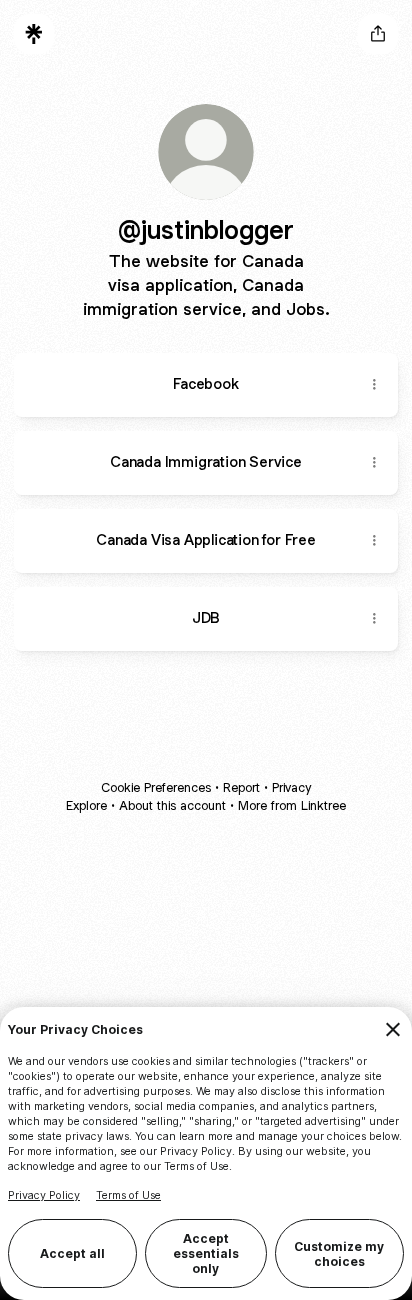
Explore (86, 805)
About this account (172, 805)
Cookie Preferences (156, 787)
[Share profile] (378, 34)
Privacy (291, 787)
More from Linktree (292, 805)
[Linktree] (34, 34)
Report (241, 787)
